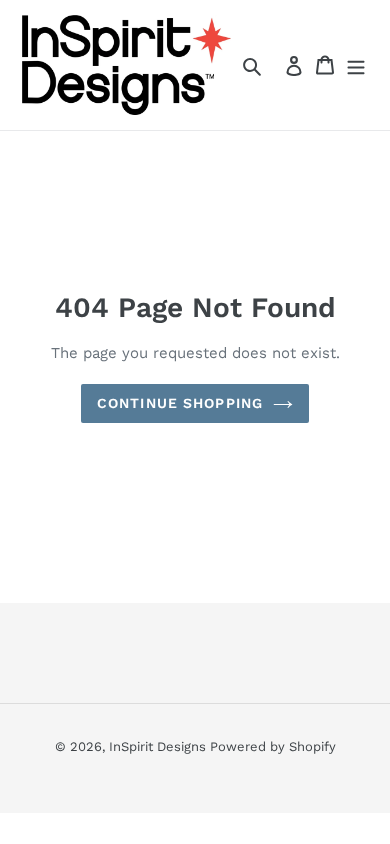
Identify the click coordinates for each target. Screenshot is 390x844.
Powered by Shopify (273, 746)
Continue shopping (180, 403)
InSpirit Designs (159, 746)
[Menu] (356, 65)
